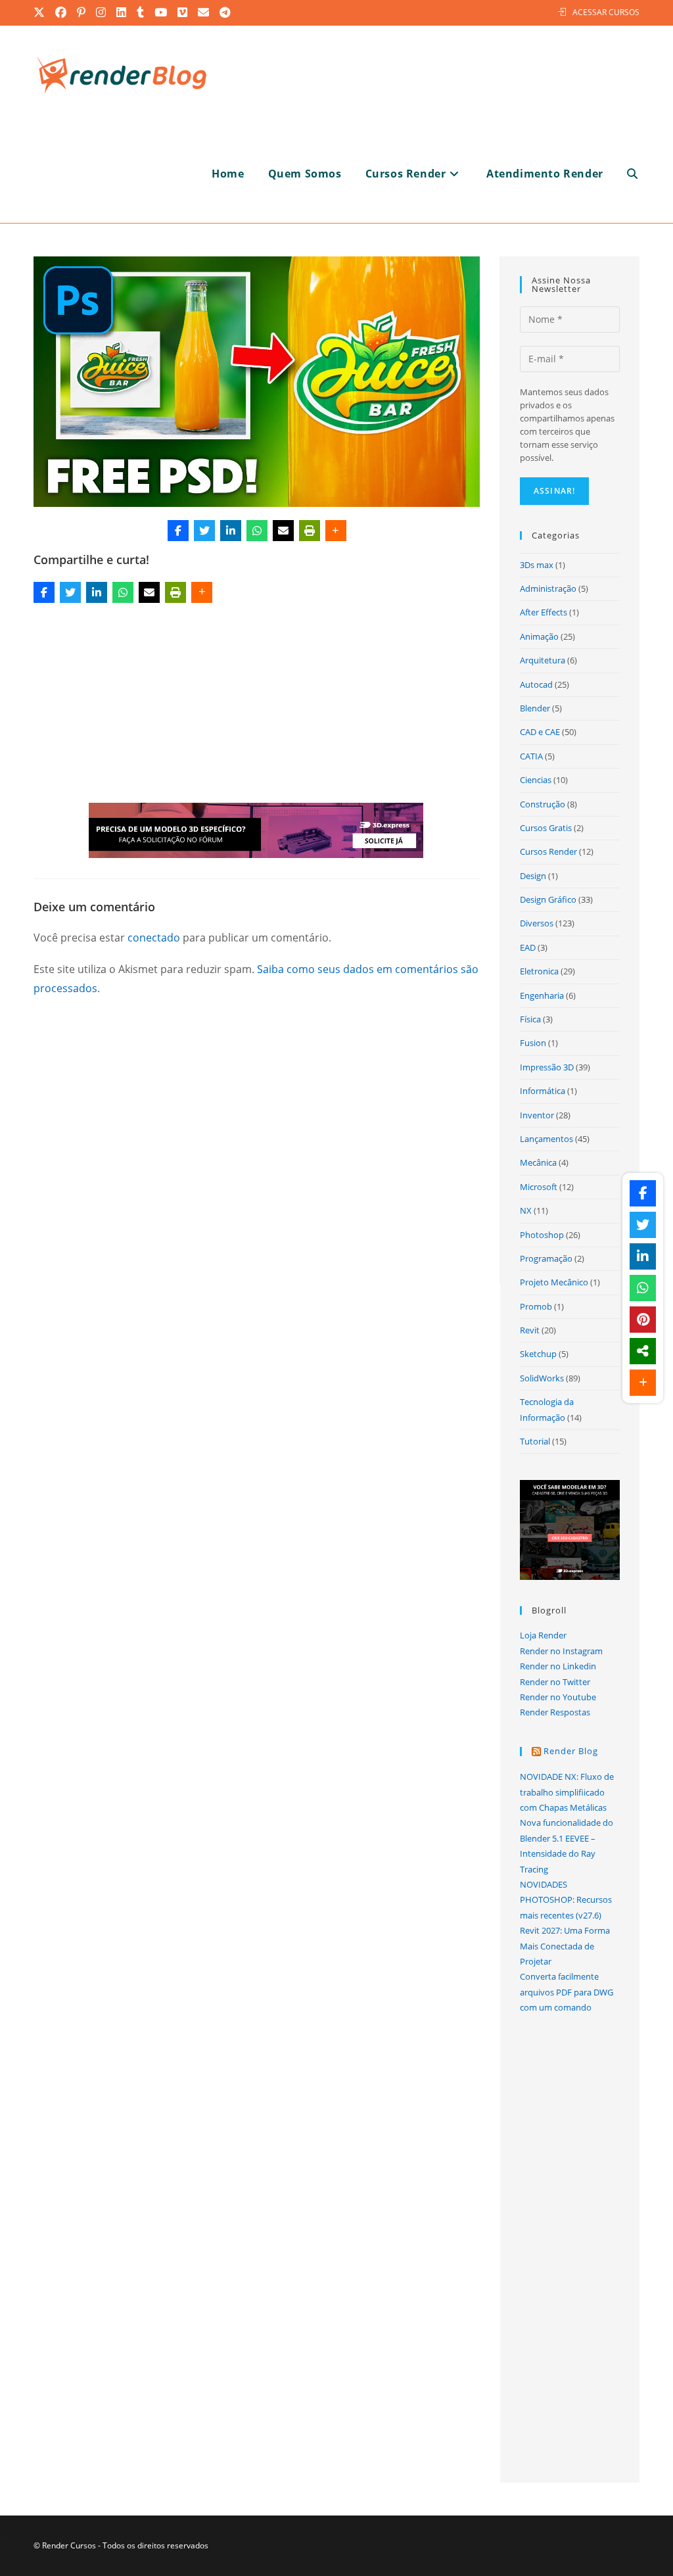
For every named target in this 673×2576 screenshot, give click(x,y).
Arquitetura (543, 660)
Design (533, 876)
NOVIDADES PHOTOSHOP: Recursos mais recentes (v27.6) (566, 1900)
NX (526, 1210)
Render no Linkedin (558, 1666)
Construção (543, 804)
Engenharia (542, 995)
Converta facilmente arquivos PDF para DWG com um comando (567, 1992)
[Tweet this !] (204, 531)
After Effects (544, 612)
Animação (539, 636)
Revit (530, 1330)
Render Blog (571, 1751)
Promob (536, 1306)
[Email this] (283, 531)
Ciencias (536, 780)
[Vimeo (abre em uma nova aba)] (183, 12)
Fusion (533, 1043)
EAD (528, 947)
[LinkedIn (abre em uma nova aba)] (122, 12)
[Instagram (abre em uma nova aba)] (102, 12)
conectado (154, 938)
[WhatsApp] (257, 531)
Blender (535, 708)
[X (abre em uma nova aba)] (42, 12)
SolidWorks (542, 1378)
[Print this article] (310, 531)
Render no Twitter (555, 1682)
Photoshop (542, 1235)
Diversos (537, 923)
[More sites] (643, 1351)
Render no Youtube (558, 1697)
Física (530, 1019)
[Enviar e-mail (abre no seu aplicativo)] (204, 12)
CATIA (531, 756)
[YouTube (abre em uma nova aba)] (161, 12)
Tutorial (535, 1441)
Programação (546, 1258)
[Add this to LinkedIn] (231, 531)
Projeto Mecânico (554, 1282)
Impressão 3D (547, 1067)
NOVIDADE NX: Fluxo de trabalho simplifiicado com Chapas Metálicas (567, 1792)
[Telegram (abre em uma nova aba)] (225, 12)
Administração (548, 588)
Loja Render (543, 1635)
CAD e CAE (540, 732)
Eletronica (539, 971)
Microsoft (539, 1187)
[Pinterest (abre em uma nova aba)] (82, 12)
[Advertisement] (257, 705)
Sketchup (538, 1354)
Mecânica (538, 1162)
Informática (543, 1091)
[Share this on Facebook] (178, 531)
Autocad (536, 684)
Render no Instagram (561, 1651)
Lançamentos (546, 1139)
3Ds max (537, 565)
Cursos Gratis (546, 828)
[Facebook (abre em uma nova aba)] (61, 12)
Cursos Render (548, 851)
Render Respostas (555, 1712)
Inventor (537, 1115)
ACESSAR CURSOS (606, 12)
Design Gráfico (548, 899)
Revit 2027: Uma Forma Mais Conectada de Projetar (565, 1946)
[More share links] (336, 531)
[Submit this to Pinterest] (643, 1320)
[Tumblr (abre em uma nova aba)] (141, 12)
